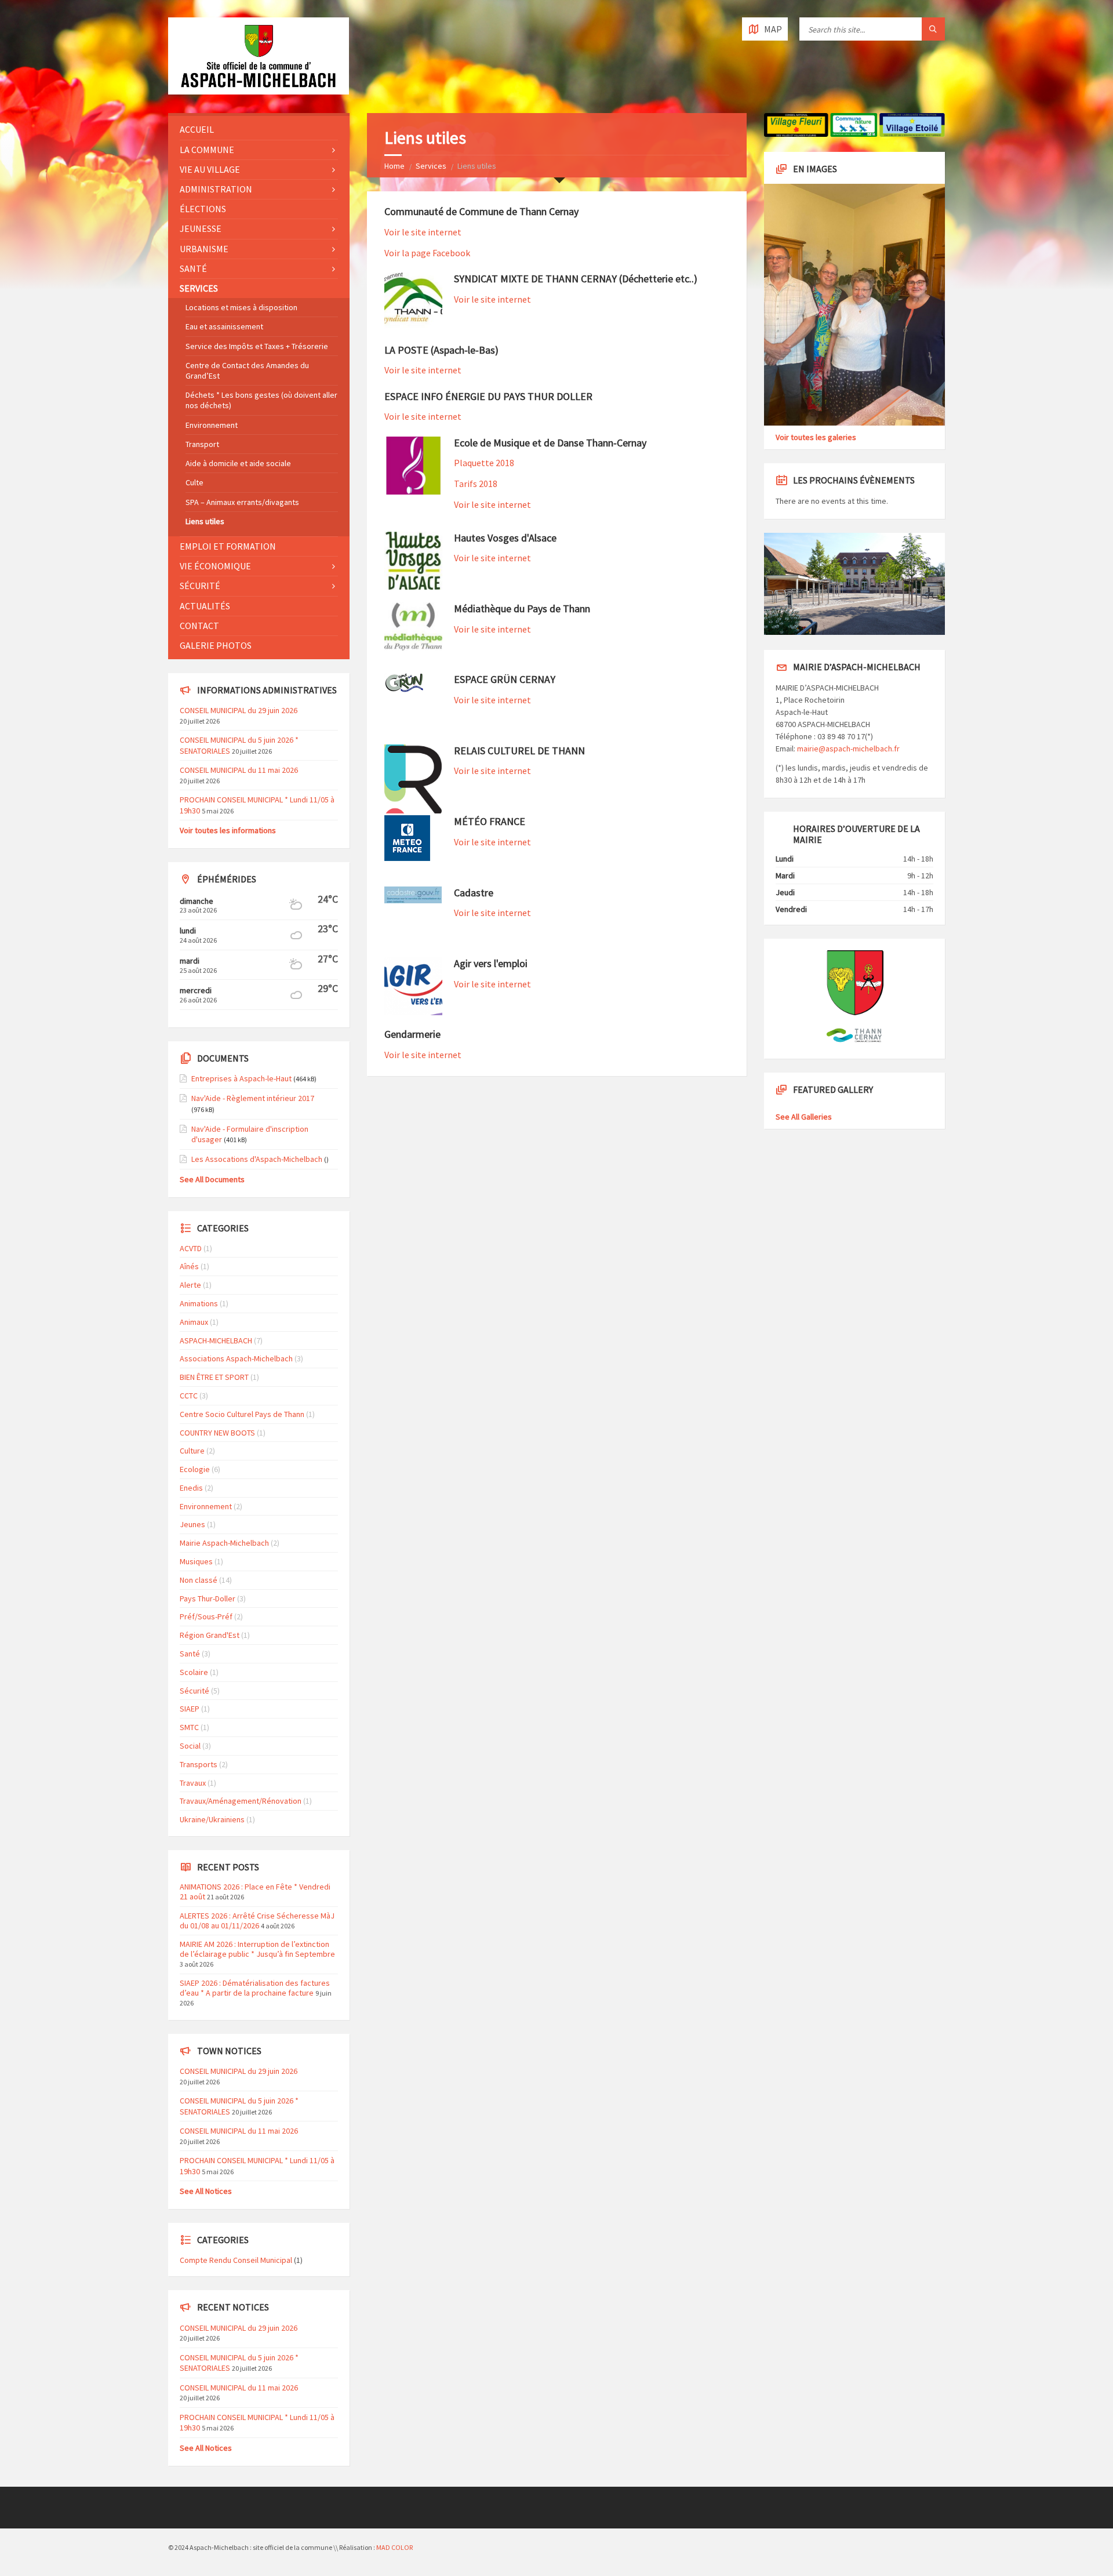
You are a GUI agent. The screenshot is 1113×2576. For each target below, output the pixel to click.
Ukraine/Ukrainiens (212, 1819)
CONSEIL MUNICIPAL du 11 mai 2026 (239, 770)
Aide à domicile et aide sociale (238, 463)
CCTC (189, 1396)
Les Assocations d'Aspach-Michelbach (257, 1159)
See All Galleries (804, 1117)
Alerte (190, 1285)
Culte (194, 482)
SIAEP (190, 1709)
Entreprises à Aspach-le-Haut (241, 1078)
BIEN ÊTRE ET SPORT (214, 1377)
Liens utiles (205, 521)
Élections (203, 209)
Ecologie (195, 1469)
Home (394, 166)
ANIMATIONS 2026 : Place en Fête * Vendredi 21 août (255, 1892)
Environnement (212, 425)
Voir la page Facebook (427, 253)
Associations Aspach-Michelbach (236, 1358)
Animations (199, 1303)
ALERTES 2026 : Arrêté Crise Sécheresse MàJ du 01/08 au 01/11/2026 (257, 1921)
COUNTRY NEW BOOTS (217, 1433)
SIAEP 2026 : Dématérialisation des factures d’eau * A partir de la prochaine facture (255, 1988)
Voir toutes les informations (228, 830)
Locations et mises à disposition (241, 307)
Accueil (197, 129)
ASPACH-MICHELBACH (216, 1340)
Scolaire (194, 1672)
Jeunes (192, 1524)
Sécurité (200, 586)
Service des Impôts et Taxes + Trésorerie (257, 346)
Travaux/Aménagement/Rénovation (241, 1801)
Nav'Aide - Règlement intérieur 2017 (253, 1098)
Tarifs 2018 (476, 484)
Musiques (196, 1561)
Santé (193, 268)
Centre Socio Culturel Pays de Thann (242, 1414)
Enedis (191, 1488)
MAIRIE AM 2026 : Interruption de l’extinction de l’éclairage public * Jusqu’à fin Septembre (257, 1949)
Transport (202, 444)
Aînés (189, 1266)
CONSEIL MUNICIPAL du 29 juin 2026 (239, 710)
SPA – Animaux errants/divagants (242, 502)
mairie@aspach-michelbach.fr (848, 749)
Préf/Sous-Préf (206, 1616)
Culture (192, 1451)
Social (190, 1746)
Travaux (193, 1783)
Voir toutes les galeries (816, 437)
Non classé (199, 1580)
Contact (199, 626)
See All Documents (212, 1179)
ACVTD (191, 1248)
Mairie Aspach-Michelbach (224, 1543)
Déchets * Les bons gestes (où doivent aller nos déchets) (261, 400)
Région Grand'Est (210, 1635)
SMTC (189, 1727)
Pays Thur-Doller (208, 1598)
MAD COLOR (394, 2547)
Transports (199, 1764)
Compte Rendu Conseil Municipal (236, 2260)
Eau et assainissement (224, 326)
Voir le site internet (423, 232)
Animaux (194, 1322)
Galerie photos (216, 645)
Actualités (205, 606)
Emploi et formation (228, 546)
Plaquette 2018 (484, 463)
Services (431, 166)
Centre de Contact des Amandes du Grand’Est (247, 370)
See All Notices (206, 2191)
